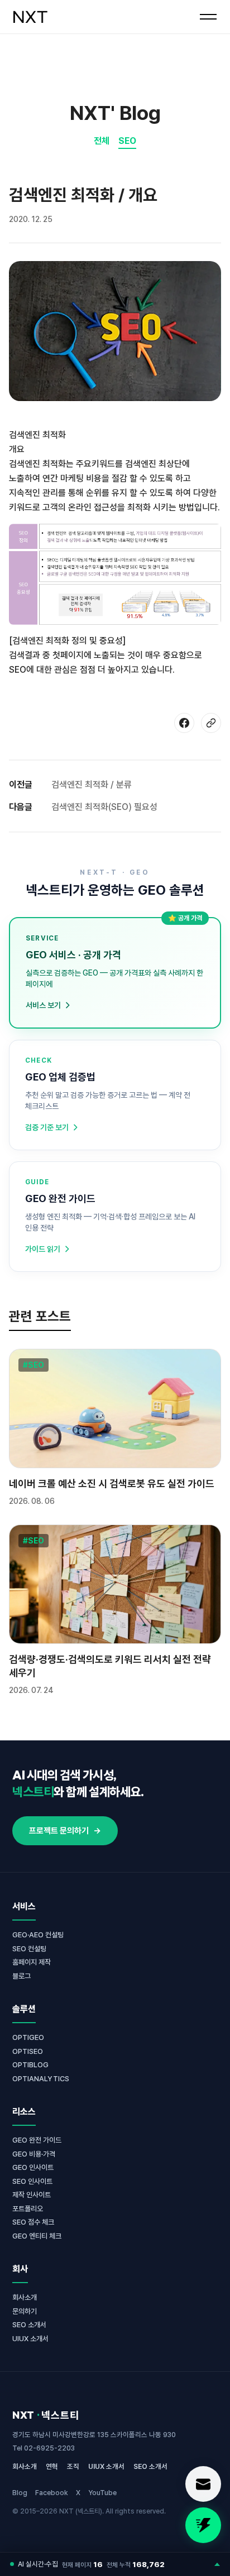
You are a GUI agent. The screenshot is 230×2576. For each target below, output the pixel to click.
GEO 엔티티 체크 (37, 2236)
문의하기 (25, 2311)
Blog (20, 2493)
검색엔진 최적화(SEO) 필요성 (104, 807)
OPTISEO (28, 2051)
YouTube (102, 2493)
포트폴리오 (28, 2209)
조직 (73, 2466)
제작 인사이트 (32, 2195)
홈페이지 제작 (32, 1962)
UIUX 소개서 (30, 2339)
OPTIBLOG (30, 2065)
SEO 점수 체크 (33, 2222)
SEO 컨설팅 (29, 1949)
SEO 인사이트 (32, 2181)
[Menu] (208, 17)
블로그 (21, 1976)
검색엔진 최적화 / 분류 (92, 785)
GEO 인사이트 (33, 2167)
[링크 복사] (211, 723)
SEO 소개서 (29, 2325)
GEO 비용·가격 (34, 2154)
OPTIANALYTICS (41, 2079)
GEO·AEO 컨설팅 (38, 1935)
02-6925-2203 (49, 2448)
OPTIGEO (28, 2037)
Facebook (52, 2493)
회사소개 (25, 2297)
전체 (102, 141)
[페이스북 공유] (184, 723)
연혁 (52, 2466)
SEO (127, 141)
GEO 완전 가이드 (37, 2140)
